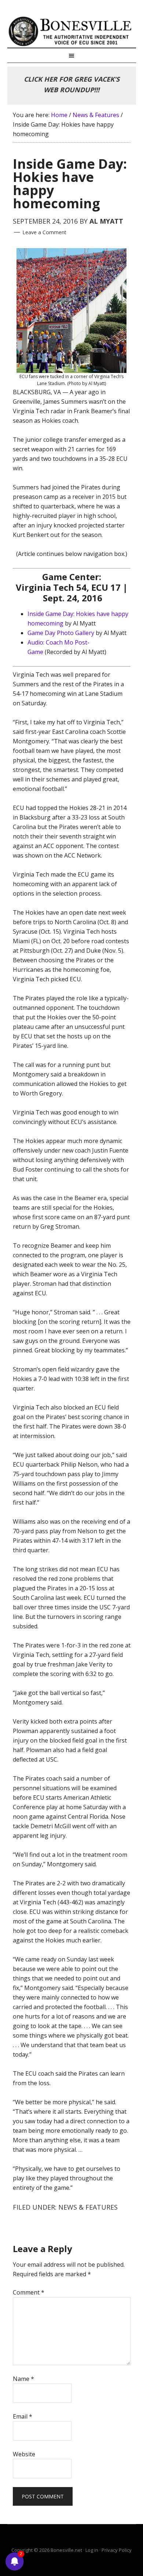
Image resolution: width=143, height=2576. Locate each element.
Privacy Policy (117, 2550)
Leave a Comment (44, 232)
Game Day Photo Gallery (61, 633)
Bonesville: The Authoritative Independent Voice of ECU (72, 31)
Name (23, 2379)
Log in (92, 2550)
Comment (29, 2292)
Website (24, 2454)
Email (23, 2416)
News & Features (88, 2207)
